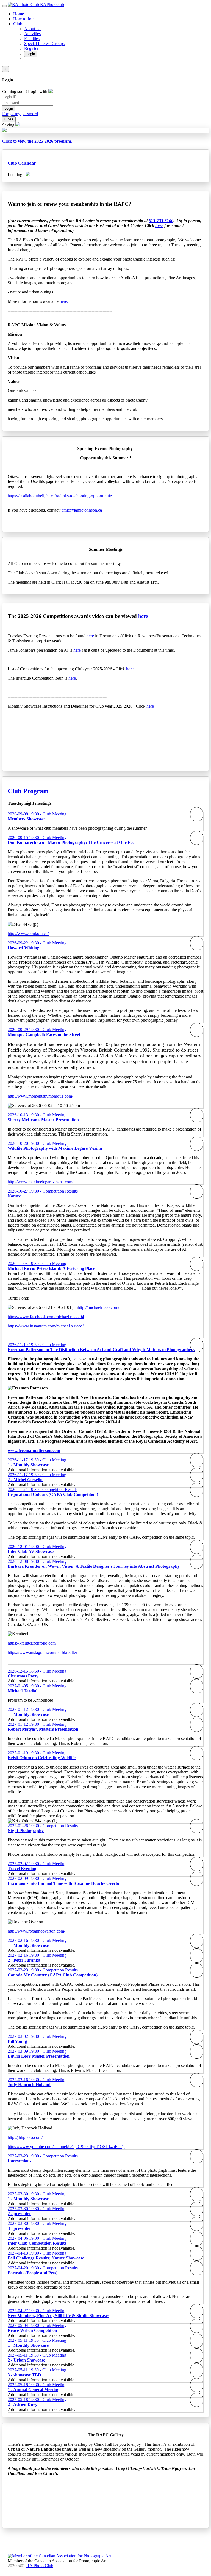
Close (9, 119)
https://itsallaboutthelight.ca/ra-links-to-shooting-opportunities (61, 496)
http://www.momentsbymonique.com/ (40, 1096)
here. (64, 301)
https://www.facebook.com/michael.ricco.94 (46, 1317)
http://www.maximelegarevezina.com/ (41, 1182)
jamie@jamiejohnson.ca (81, 510)
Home (19, 14)
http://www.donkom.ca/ (28, 933)
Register (31, 48)
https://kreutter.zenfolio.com (32, 1643)
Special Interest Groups (44, 43)
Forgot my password (20, 114)
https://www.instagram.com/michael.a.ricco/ (46, 1326)
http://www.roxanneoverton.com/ (36, 1931)
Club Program (28, 791)
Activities (32, 34)
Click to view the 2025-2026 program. (37, 141)
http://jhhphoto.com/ (25, 2137)
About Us (33, 29)
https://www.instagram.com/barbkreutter (42, 1652)
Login (31, 54)
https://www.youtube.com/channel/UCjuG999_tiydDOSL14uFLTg (66, 2147)
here (143, 616)
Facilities (32, 39)
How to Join (24, 19)
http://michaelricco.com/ (98, 1307)
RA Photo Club (40, 2566)
